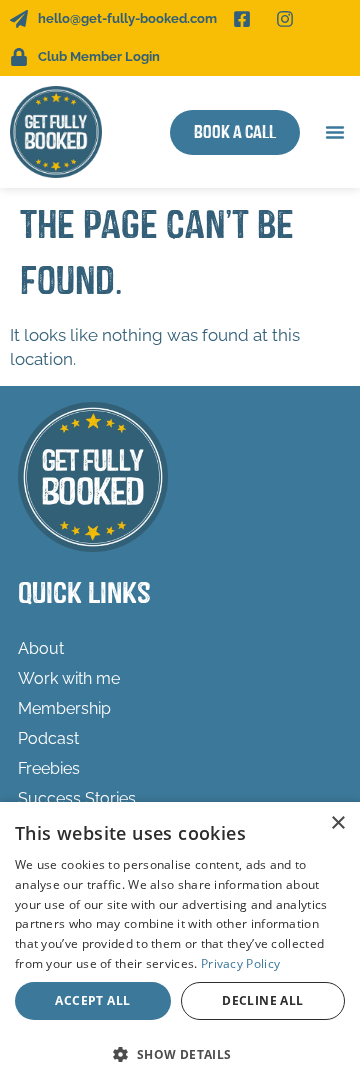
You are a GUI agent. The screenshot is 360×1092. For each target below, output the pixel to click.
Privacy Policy (240, 963)
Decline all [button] (262, 1000)
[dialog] (180, 947)
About (41, 648)
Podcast (48, 738)
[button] (335, 132)
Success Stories (77, 798)
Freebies (49, 768)
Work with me (69, 678)
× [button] (337, 823)
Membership (64, 708)
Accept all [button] (92, 1000)
